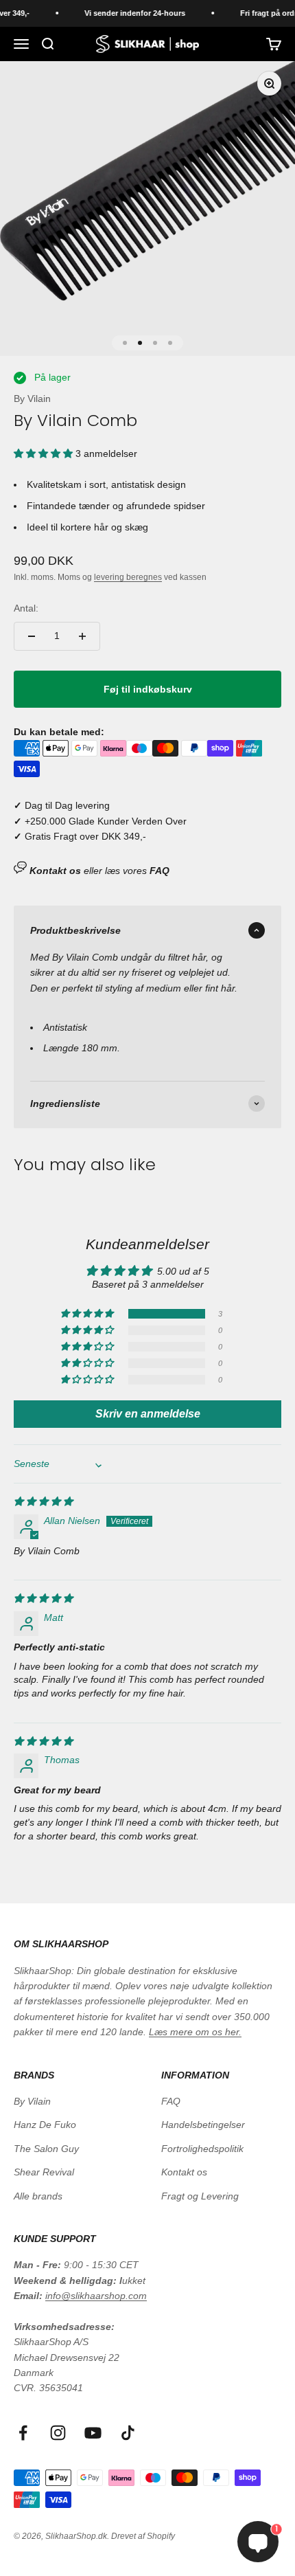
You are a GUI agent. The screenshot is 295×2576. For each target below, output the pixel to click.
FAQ (171, 2101)
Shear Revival (44, 2172)
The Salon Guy (46, 2149)
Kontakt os (184, 2172)
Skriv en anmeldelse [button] (148, 1414)
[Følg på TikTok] (128, 2433)
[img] (43, 1501)
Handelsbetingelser (203, 2125)
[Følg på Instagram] (58, 2433)
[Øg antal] (82, 636)
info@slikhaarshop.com (96, 2296)
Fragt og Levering (200, 2196)
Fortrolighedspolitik (202, 2149)
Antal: (26, 608)
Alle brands (38, 2196)
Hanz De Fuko (45, 2125)
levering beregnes (128, 577)
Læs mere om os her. (195, 2032)
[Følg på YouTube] (93, 2433)
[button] (45, 453)
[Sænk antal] (32, 636)
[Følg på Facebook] (23, 2433)
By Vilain (32, 399)
